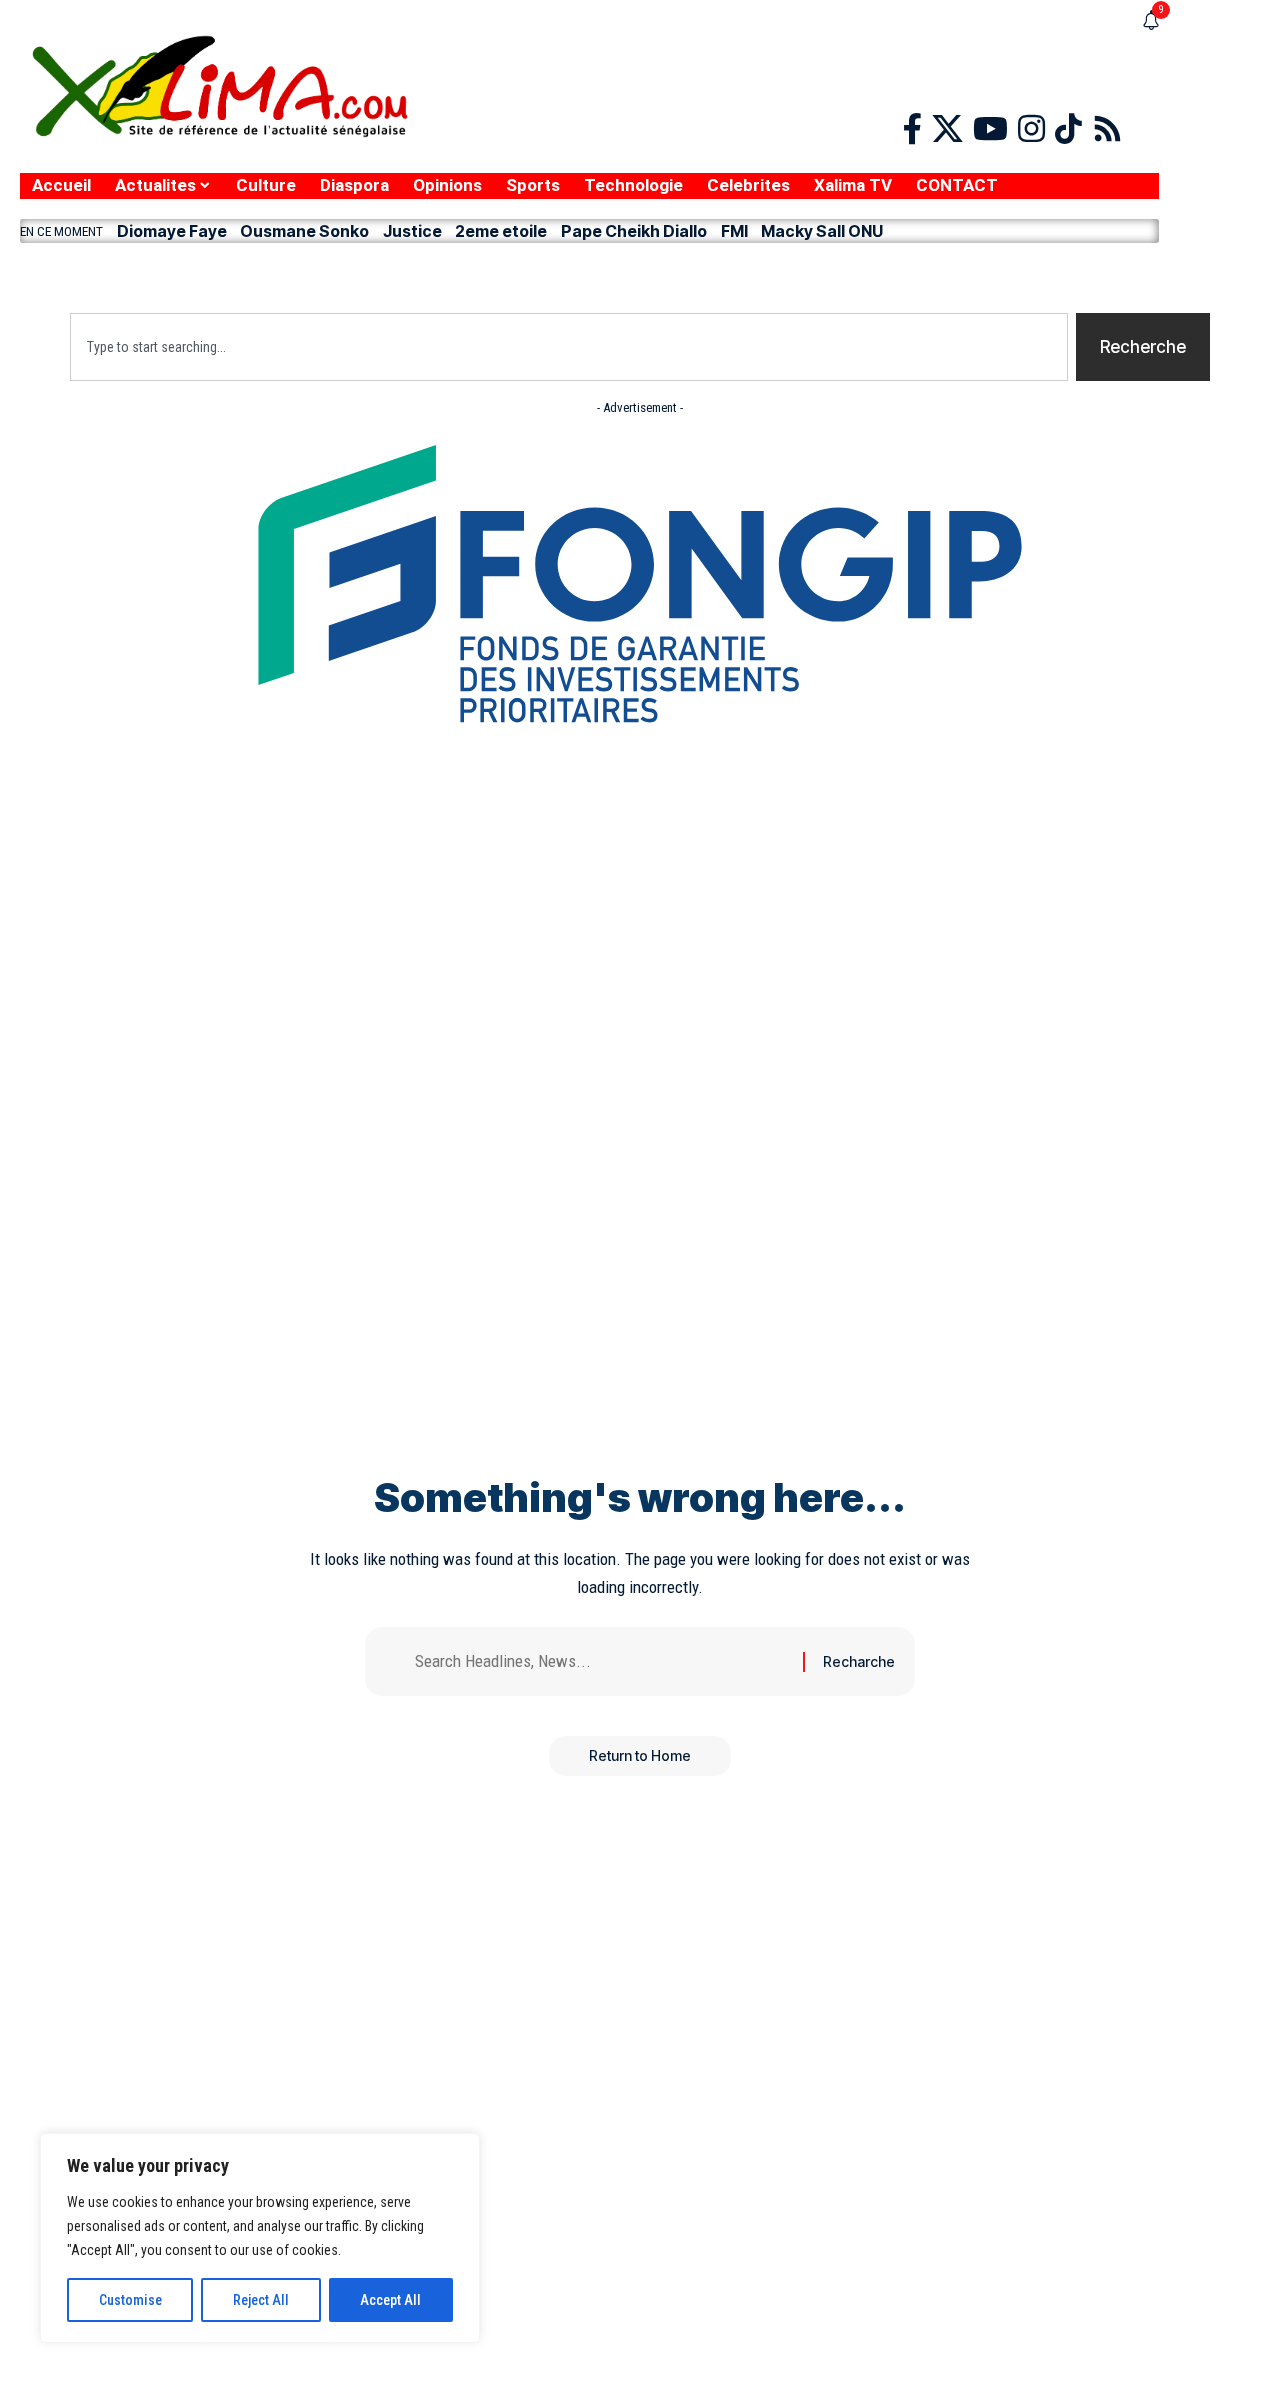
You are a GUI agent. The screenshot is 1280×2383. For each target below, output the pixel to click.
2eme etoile (501, 231)
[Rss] (1107, 129)
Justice (412, 231)
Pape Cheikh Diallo (634, 231)
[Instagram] (1031, 129)
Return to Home (640, 1755)
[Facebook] (912, 129)
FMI (734, 231)
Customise (130, 2300)
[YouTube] (990, 129)
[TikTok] (1068, 129)
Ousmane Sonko (304, 231)
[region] (260, 2238)
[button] (589, 273)
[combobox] (569, 347)
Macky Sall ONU (822, 231)
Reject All (261, 2300)
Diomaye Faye (172, 231)
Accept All (390, 2300)
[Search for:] (601, 1661)
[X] (947, 129)
